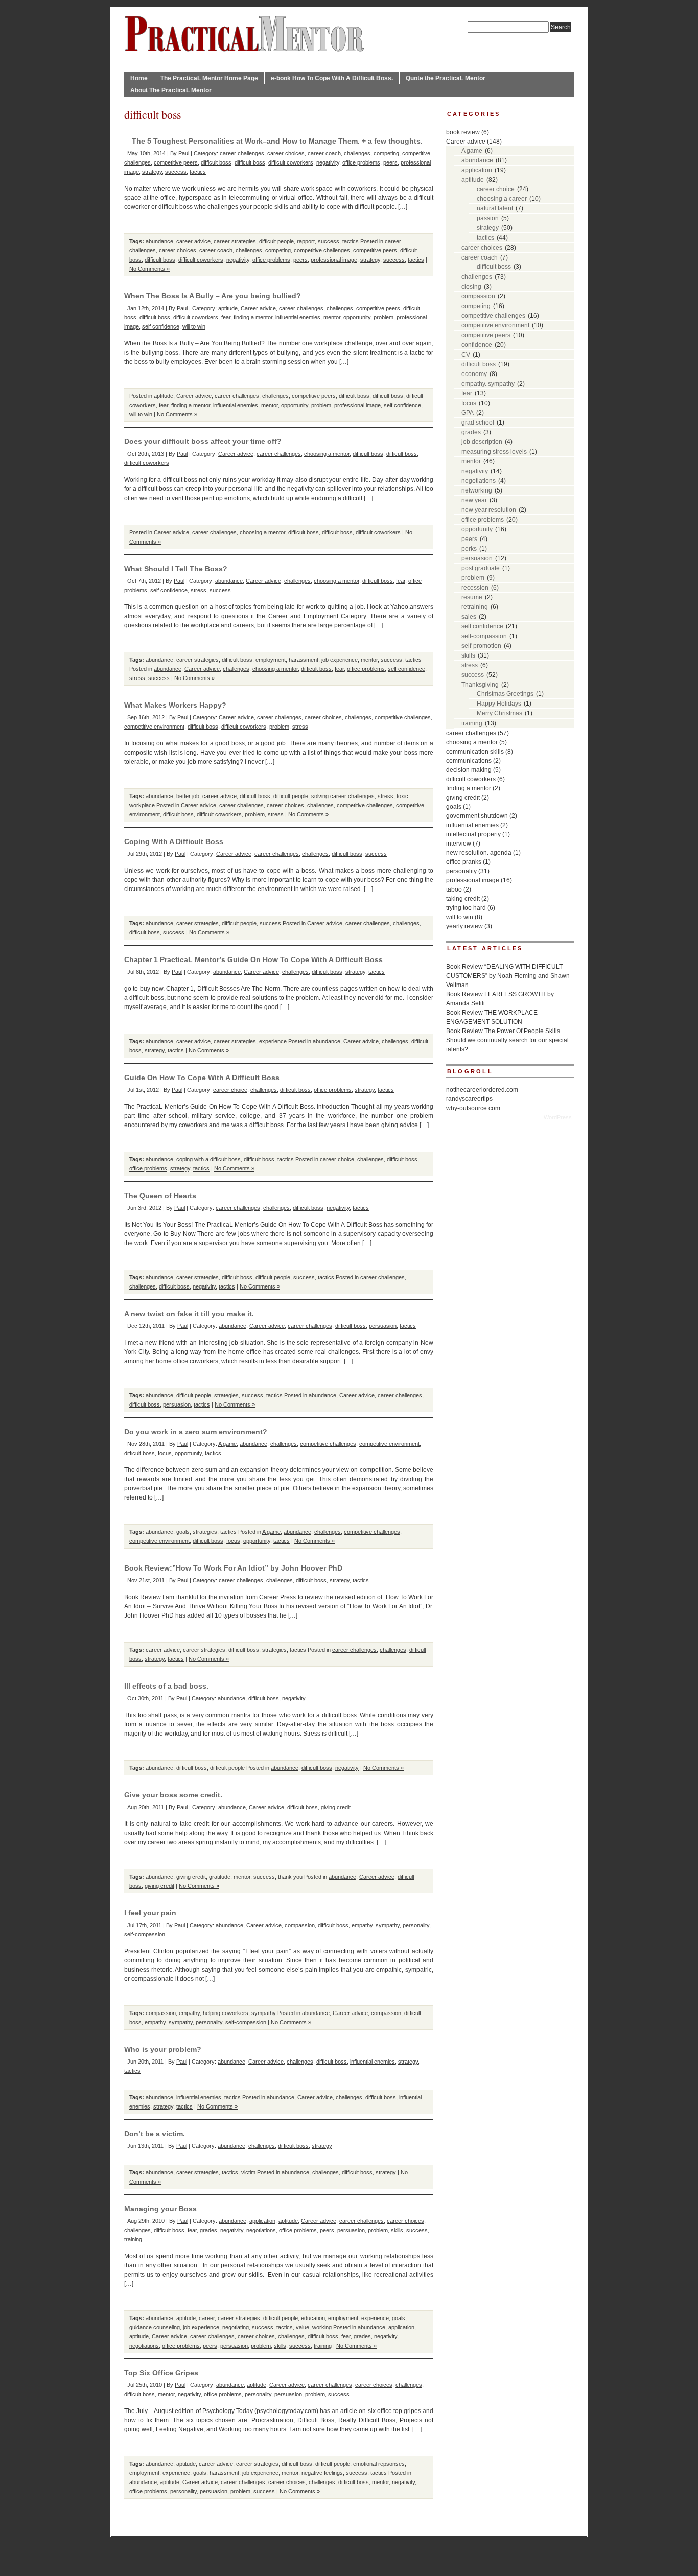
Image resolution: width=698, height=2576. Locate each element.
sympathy (264, 2013)
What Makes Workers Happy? (175, 705)
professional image (334, 260)
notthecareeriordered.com (482, 1090)
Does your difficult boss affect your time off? (203, 441)
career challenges (242, 153)
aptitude (228, 308)
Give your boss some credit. (173, 1795)
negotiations (261, 2230)
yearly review (464, 926)
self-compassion (145, 1934)
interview (459, 844)
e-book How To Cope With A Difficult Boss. (332, 78)
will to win (194, 326)
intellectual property (473, 834)
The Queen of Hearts (160, 1196)
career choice (230, 1090)
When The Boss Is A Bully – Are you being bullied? (213, 296)
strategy (152, 172)
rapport (306, 241)
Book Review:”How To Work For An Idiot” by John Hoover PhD (233, 1568)
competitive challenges (322, 250)
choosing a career (502, 199)
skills (397, 2230)
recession (475, 588)
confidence (477, 345)
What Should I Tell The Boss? (176, 569)
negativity (328, 162)
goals (183, 1532)
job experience (340, 660)
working (322, 2327)
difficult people (276, 241)
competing (386, 153)
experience (273, 1041)
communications (469, 761)
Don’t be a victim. (155, 2134)
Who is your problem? (163, 2049)
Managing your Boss (160, 2209)
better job (188, 796)
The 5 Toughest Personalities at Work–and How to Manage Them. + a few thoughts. (277, 141)
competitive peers (176, 162)
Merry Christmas (499, 713)
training (133, 2239)
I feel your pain (150, 1913)
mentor (332, 317)
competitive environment (154, 727)
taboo (454, 889)
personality (416, 1925)
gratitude (220, 1877)
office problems (361, 162)
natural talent (495, 208)
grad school (478, 423)
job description (482, 442)
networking (477, 490)
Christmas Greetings (505, 694)
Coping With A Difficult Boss (174, 841)
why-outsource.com (473, 1108)
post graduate (481, 568)
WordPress (558, 1117)
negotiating (236, 2327)
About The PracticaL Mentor (171, 90)
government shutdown (477, 816)
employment (271, 660)
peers (390, 162)
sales (469, 617)
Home (139, 78)
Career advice (258, 308)
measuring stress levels (494, 452)
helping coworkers (226, 2013)
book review (463, 132)
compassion (300, 1925)
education (313, 2318)
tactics (198, 172)
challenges (357, 153)
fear (226, 317)
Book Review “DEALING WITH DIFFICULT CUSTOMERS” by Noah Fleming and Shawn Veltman (508, 976)
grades (208, 2230)
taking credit (463, 899)
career (207, 2318)
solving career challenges (343, 796)
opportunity (357, 317)
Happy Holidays (499, 704)
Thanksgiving (480, 685)
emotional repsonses (379, 2464)
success (176, 172)
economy (474, 374)
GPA (468, 413)
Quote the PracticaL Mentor (446, 78)
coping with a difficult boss (208, 1159)
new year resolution (489, 510)
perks (469, 549)
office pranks (464, 862)
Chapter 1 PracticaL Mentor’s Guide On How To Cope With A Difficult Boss (253, 959)
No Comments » (149, 269)
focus (165, 1453)
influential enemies (298, 317)
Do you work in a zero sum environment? (196, 1432)
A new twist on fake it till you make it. (189, 1314)
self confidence (161, 326)
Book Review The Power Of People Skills (503, 1031)
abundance (159, 241)
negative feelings (322, 2473)
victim (248, 2172)
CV (466, 355)
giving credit (336, 1807)
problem (383, 317)
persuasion (383, 1326)
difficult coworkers (291, 162)
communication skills (475, 752)
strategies (226, 1395)
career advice (193, 241)
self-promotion (481, 646)
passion (488, 218)
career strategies (235, 241)
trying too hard (466, 908)
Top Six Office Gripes (161, 2373)
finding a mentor (253, 317)
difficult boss (216, 162)
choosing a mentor (327, 454)
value (303, 2327)
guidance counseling (155, 2327)
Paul (184, 153)
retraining (475, 607)
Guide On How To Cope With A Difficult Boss (202, 1078)
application (262, 2221)
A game (227, 1444)
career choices (286, 153)
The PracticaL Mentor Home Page (209, 78)
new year (474, 500)
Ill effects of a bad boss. (166, 1686)
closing (471, 287)
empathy (189, 2013)
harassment (304, 660)
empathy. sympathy (376, 1925)
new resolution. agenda (479, 853)
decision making (469, 770)
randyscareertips (469, 1099)
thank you (290, 1877)
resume (472, 597)
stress (199, 590)
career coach (324, 153)
